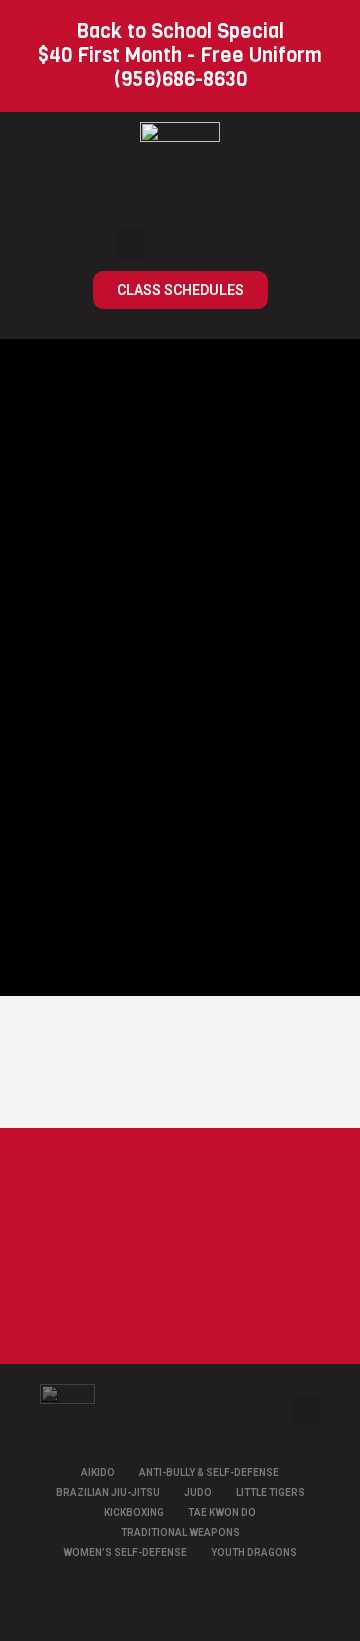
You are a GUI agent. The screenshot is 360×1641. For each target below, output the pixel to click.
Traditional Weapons (180, 1532)
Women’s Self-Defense (125, 1552)
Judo (198, 1492)
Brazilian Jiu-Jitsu (108, 1492)
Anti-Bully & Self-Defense (209, 1472)
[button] (130, 244)
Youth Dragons (254, 1552)
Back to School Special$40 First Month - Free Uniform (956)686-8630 (180, 55)
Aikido (98, 1472)
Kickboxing (134, 1512)
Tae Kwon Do (222, 1512)
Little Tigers (270, 1492)
